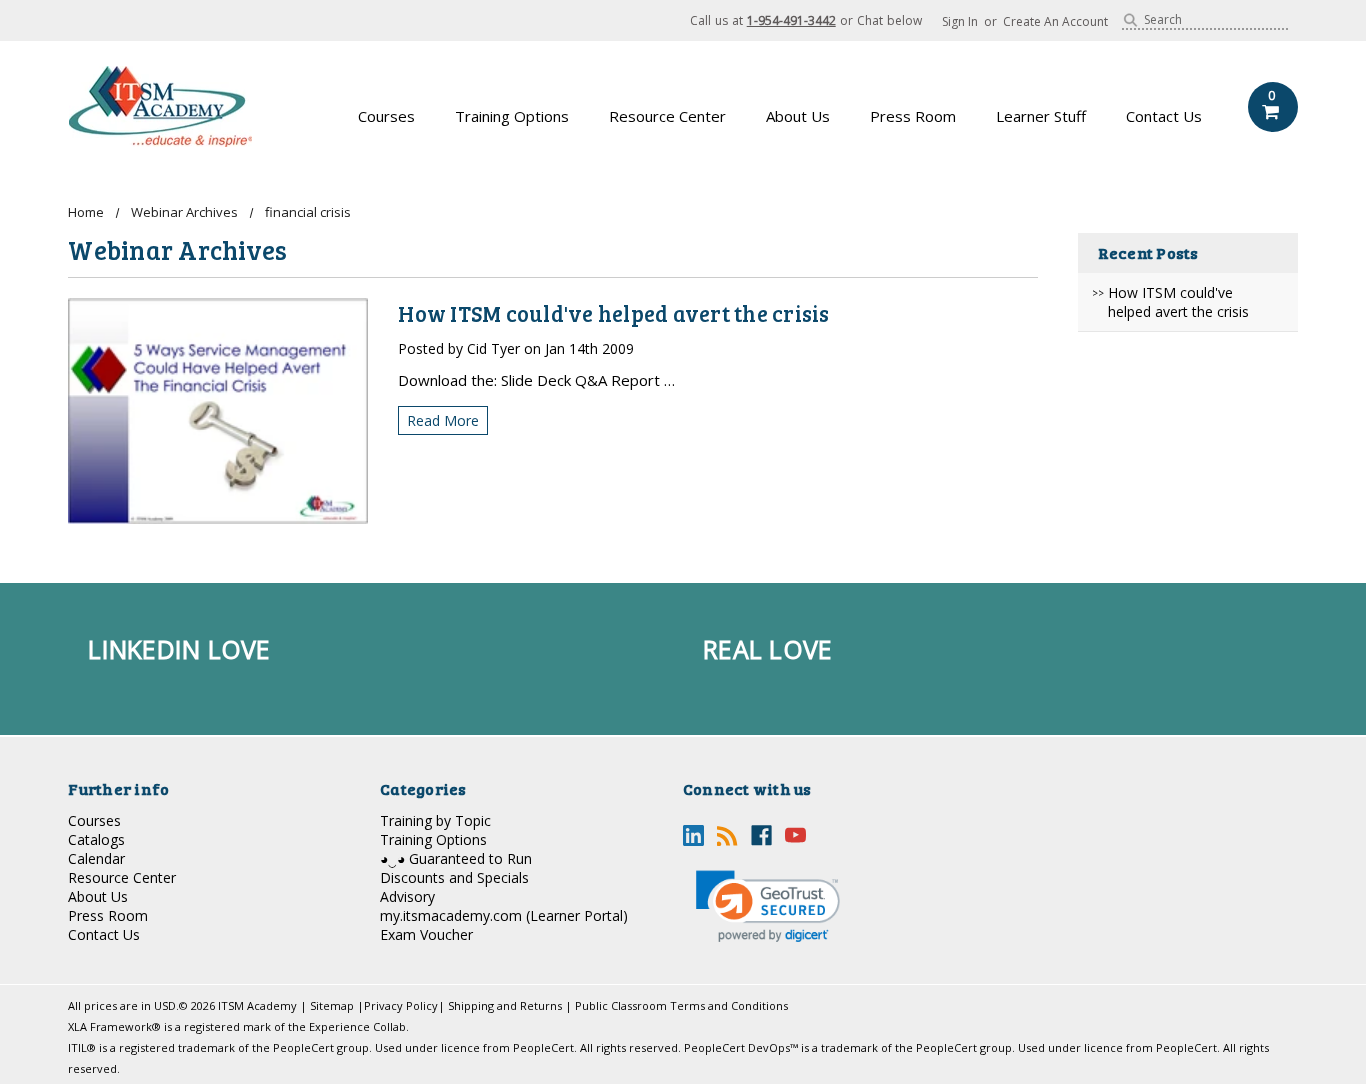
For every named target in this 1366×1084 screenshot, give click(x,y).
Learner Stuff (1041, 116)
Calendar (96, 858)
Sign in (960, 22)
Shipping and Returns (505, 1005)
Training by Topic (435, 820)
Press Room (913, 116)
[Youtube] (795, 835)
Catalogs (96, 839)
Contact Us (1164, 116)
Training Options (512, 116)
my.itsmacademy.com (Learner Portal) (504, 915)
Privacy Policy (401, 1005)
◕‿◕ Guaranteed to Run (456, 858)
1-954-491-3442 (791, 20)
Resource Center (667, 116)
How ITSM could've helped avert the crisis (1178, 302)
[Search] (1130, 20)
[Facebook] (761, 835)
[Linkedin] (693, 835)
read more (443, 420)
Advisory (407, 896)
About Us (798, 116)
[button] (768, 906)
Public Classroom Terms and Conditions (681, 1005)
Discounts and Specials (454, 877)
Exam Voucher (426, 934)
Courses (386, 116)
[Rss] (727, 835)
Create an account (1055, 22)
